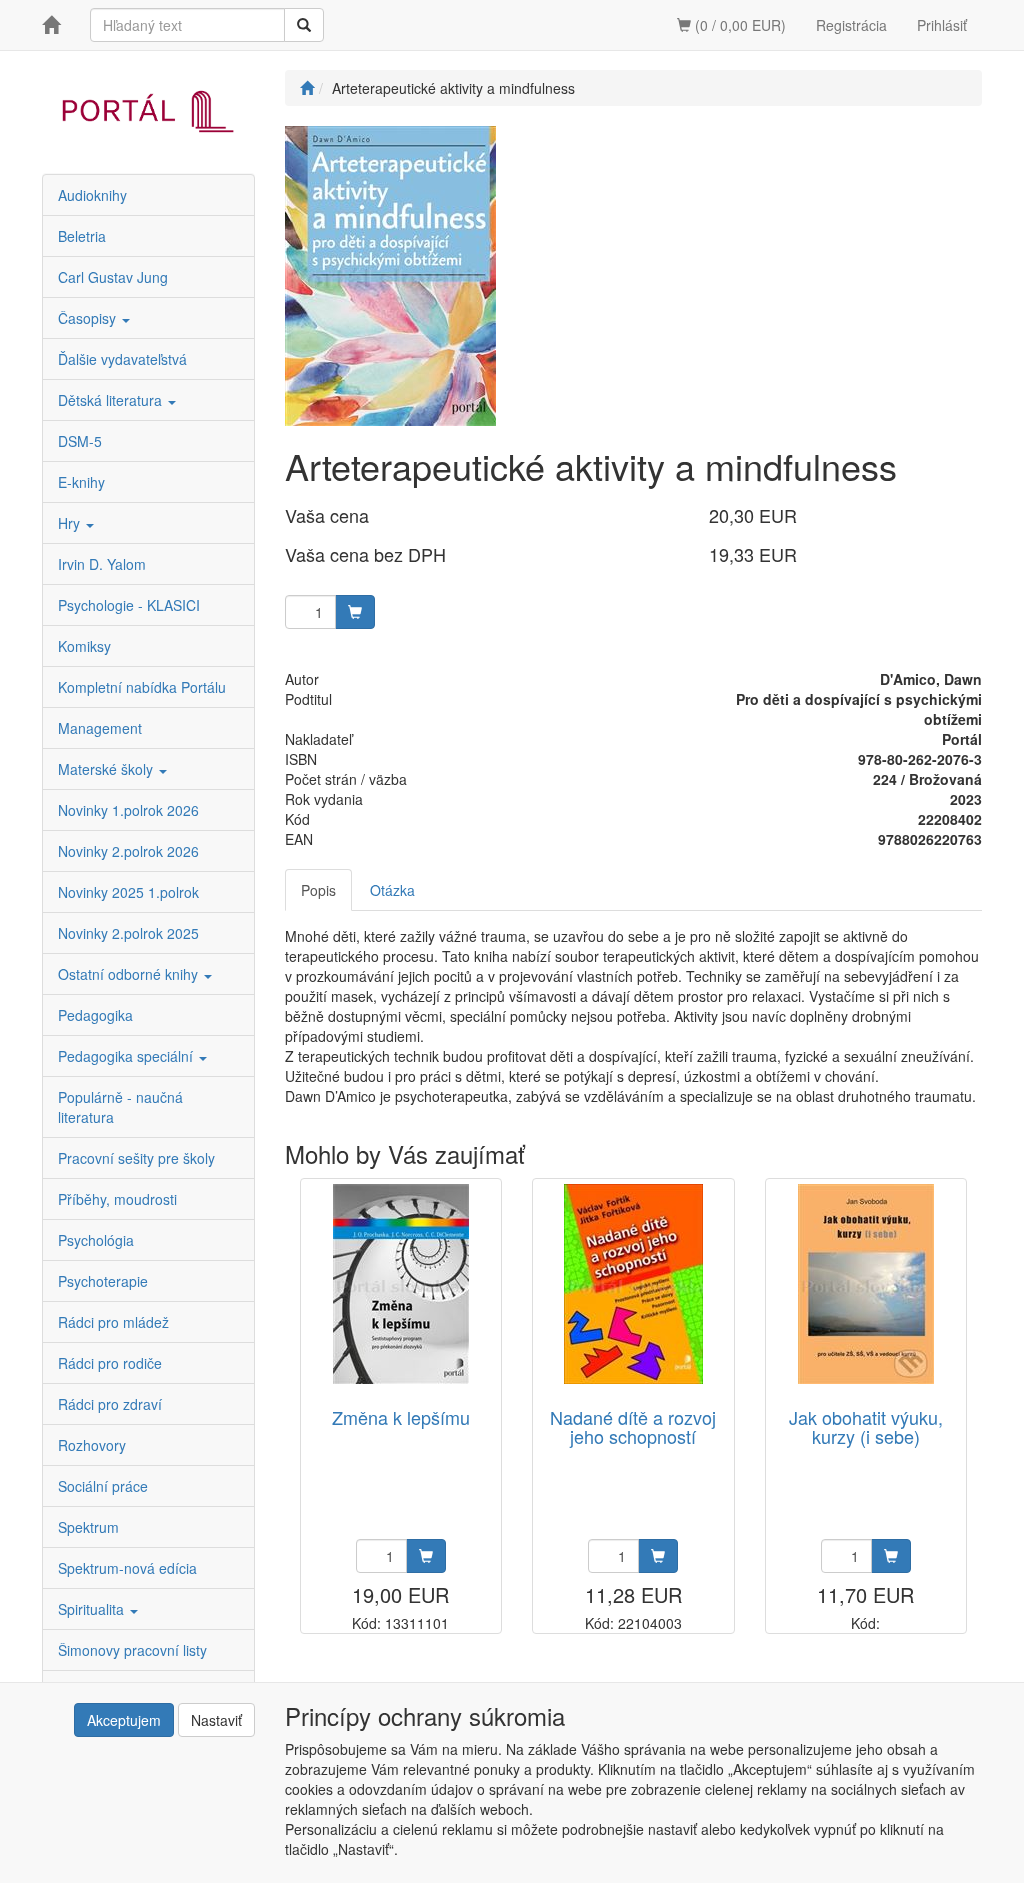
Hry (71, 523)
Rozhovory (92, 1445)
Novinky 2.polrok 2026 (128, 851)
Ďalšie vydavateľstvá (122, 359)
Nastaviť (216, 1720)
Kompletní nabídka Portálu (142, 687)
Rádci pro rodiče (110, 1363)
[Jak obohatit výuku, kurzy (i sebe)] (866, 1284)
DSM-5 (80, 441)
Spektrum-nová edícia (127, 1568)
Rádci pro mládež (113, 1322)
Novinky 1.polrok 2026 (128, 810)
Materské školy (107, 769)
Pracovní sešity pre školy (136, 1158)
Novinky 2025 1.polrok (128, 892)
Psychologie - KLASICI (129, 605)
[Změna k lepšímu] (401, 1284)
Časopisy (89, 318)
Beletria (82, 236)
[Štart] (307, 88)
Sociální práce (103, 1486)
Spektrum (88, 1527)
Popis (318, 890)
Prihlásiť (942, 25)
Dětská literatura (112, 400)
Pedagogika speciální (127, 1056)
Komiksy (84, 646)
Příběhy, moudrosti (117, 1199)
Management (100, 728)
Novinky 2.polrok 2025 (128, 933)
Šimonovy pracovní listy (132, 1650)
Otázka (392, 890)
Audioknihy (92, 195)
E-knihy (81, 482)
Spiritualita (93, 1609)
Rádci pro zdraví (110, 1404)
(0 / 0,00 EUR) (738, 25)
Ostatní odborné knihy (130, 974)
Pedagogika (95, 1015)
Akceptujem (124, 1720)
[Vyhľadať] (304, 25)
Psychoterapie (103, 1281)
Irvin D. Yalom (102, 564)
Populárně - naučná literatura (120, 1107)
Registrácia (851, 25)
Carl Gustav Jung (113, 277)
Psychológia (96, 1240)
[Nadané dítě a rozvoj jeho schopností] (633, 1284)
